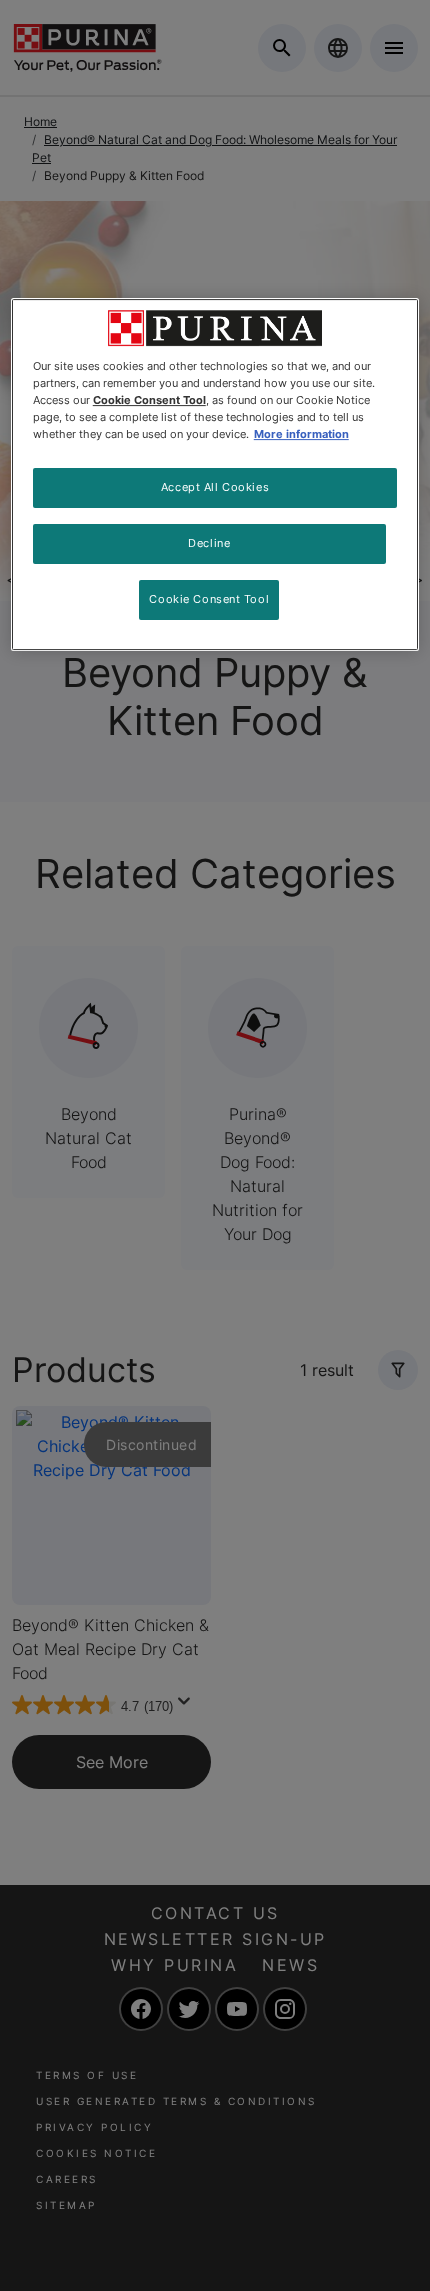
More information (301, 434)
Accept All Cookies (215, 487)
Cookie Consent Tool (209, 599)
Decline (209, 543)
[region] (215, 474)
